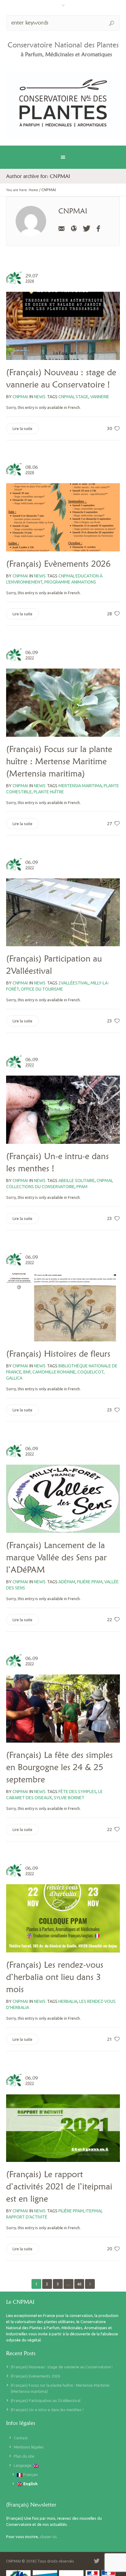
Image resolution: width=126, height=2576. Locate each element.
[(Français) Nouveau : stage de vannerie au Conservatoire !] (63, 326)
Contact (21, 2438)
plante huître (49, 792)
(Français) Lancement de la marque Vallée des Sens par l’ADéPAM (56, 1557)
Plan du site (24, 2456)
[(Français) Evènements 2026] (63, 517)
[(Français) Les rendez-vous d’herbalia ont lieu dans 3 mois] (63, 1918)
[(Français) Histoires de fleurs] (63, 1307)
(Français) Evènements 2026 (58, 564)
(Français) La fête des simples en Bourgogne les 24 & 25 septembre (59, 1767)
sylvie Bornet (69, 1798)
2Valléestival (74, 983)
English (30, 2484)
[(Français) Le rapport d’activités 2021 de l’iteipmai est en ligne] (63, 2128)
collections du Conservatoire (40, 1187)
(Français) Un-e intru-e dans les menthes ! (47, 2410)
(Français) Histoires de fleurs (58, 1354)
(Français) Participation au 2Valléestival (46, 2400)
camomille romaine (54, 1372)
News (40, 397)
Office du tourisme (42, 989)
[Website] (74, 228)
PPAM (82, 1187)
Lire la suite (22, 428)
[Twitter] (86, 228)
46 (79, 2284)
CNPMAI (66, 397)
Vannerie (100, 397)
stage (82, 397)
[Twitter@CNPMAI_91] (97, 2561)
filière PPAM (90, 1582)
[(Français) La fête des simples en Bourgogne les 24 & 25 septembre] (63, 1709)
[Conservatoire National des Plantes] (63, 104)
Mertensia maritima (80, 786)
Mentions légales (29, 2447)
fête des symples (77, 1792)
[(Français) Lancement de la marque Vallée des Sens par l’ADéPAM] (63, 1499)
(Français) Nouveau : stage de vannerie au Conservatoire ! (62, 2367)
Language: (23, 2465)
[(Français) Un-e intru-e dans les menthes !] (63, 1110)
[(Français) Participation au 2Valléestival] (63, 912)
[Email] (61, 228)
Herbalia (68, 2001)
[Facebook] (98, 228)
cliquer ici (48, 2537)
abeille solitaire (77, 1181)
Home (33, 190)
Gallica (14, 1378)
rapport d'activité (27, 2217)
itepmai (94, 2211)
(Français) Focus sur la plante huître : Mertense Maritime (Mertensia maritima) (59, 761)
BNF (27, 1372)
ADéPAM (67, 1582)
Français (30, 2474)
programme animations (70, 582)
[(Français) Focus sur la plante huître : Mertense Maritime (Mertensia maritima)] (63, 703)
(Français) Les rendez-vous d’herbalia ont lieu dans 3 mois (55, 1977)
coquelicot (91, 1372)
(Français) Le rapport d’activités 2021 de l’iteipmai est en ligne (59, 2186)
